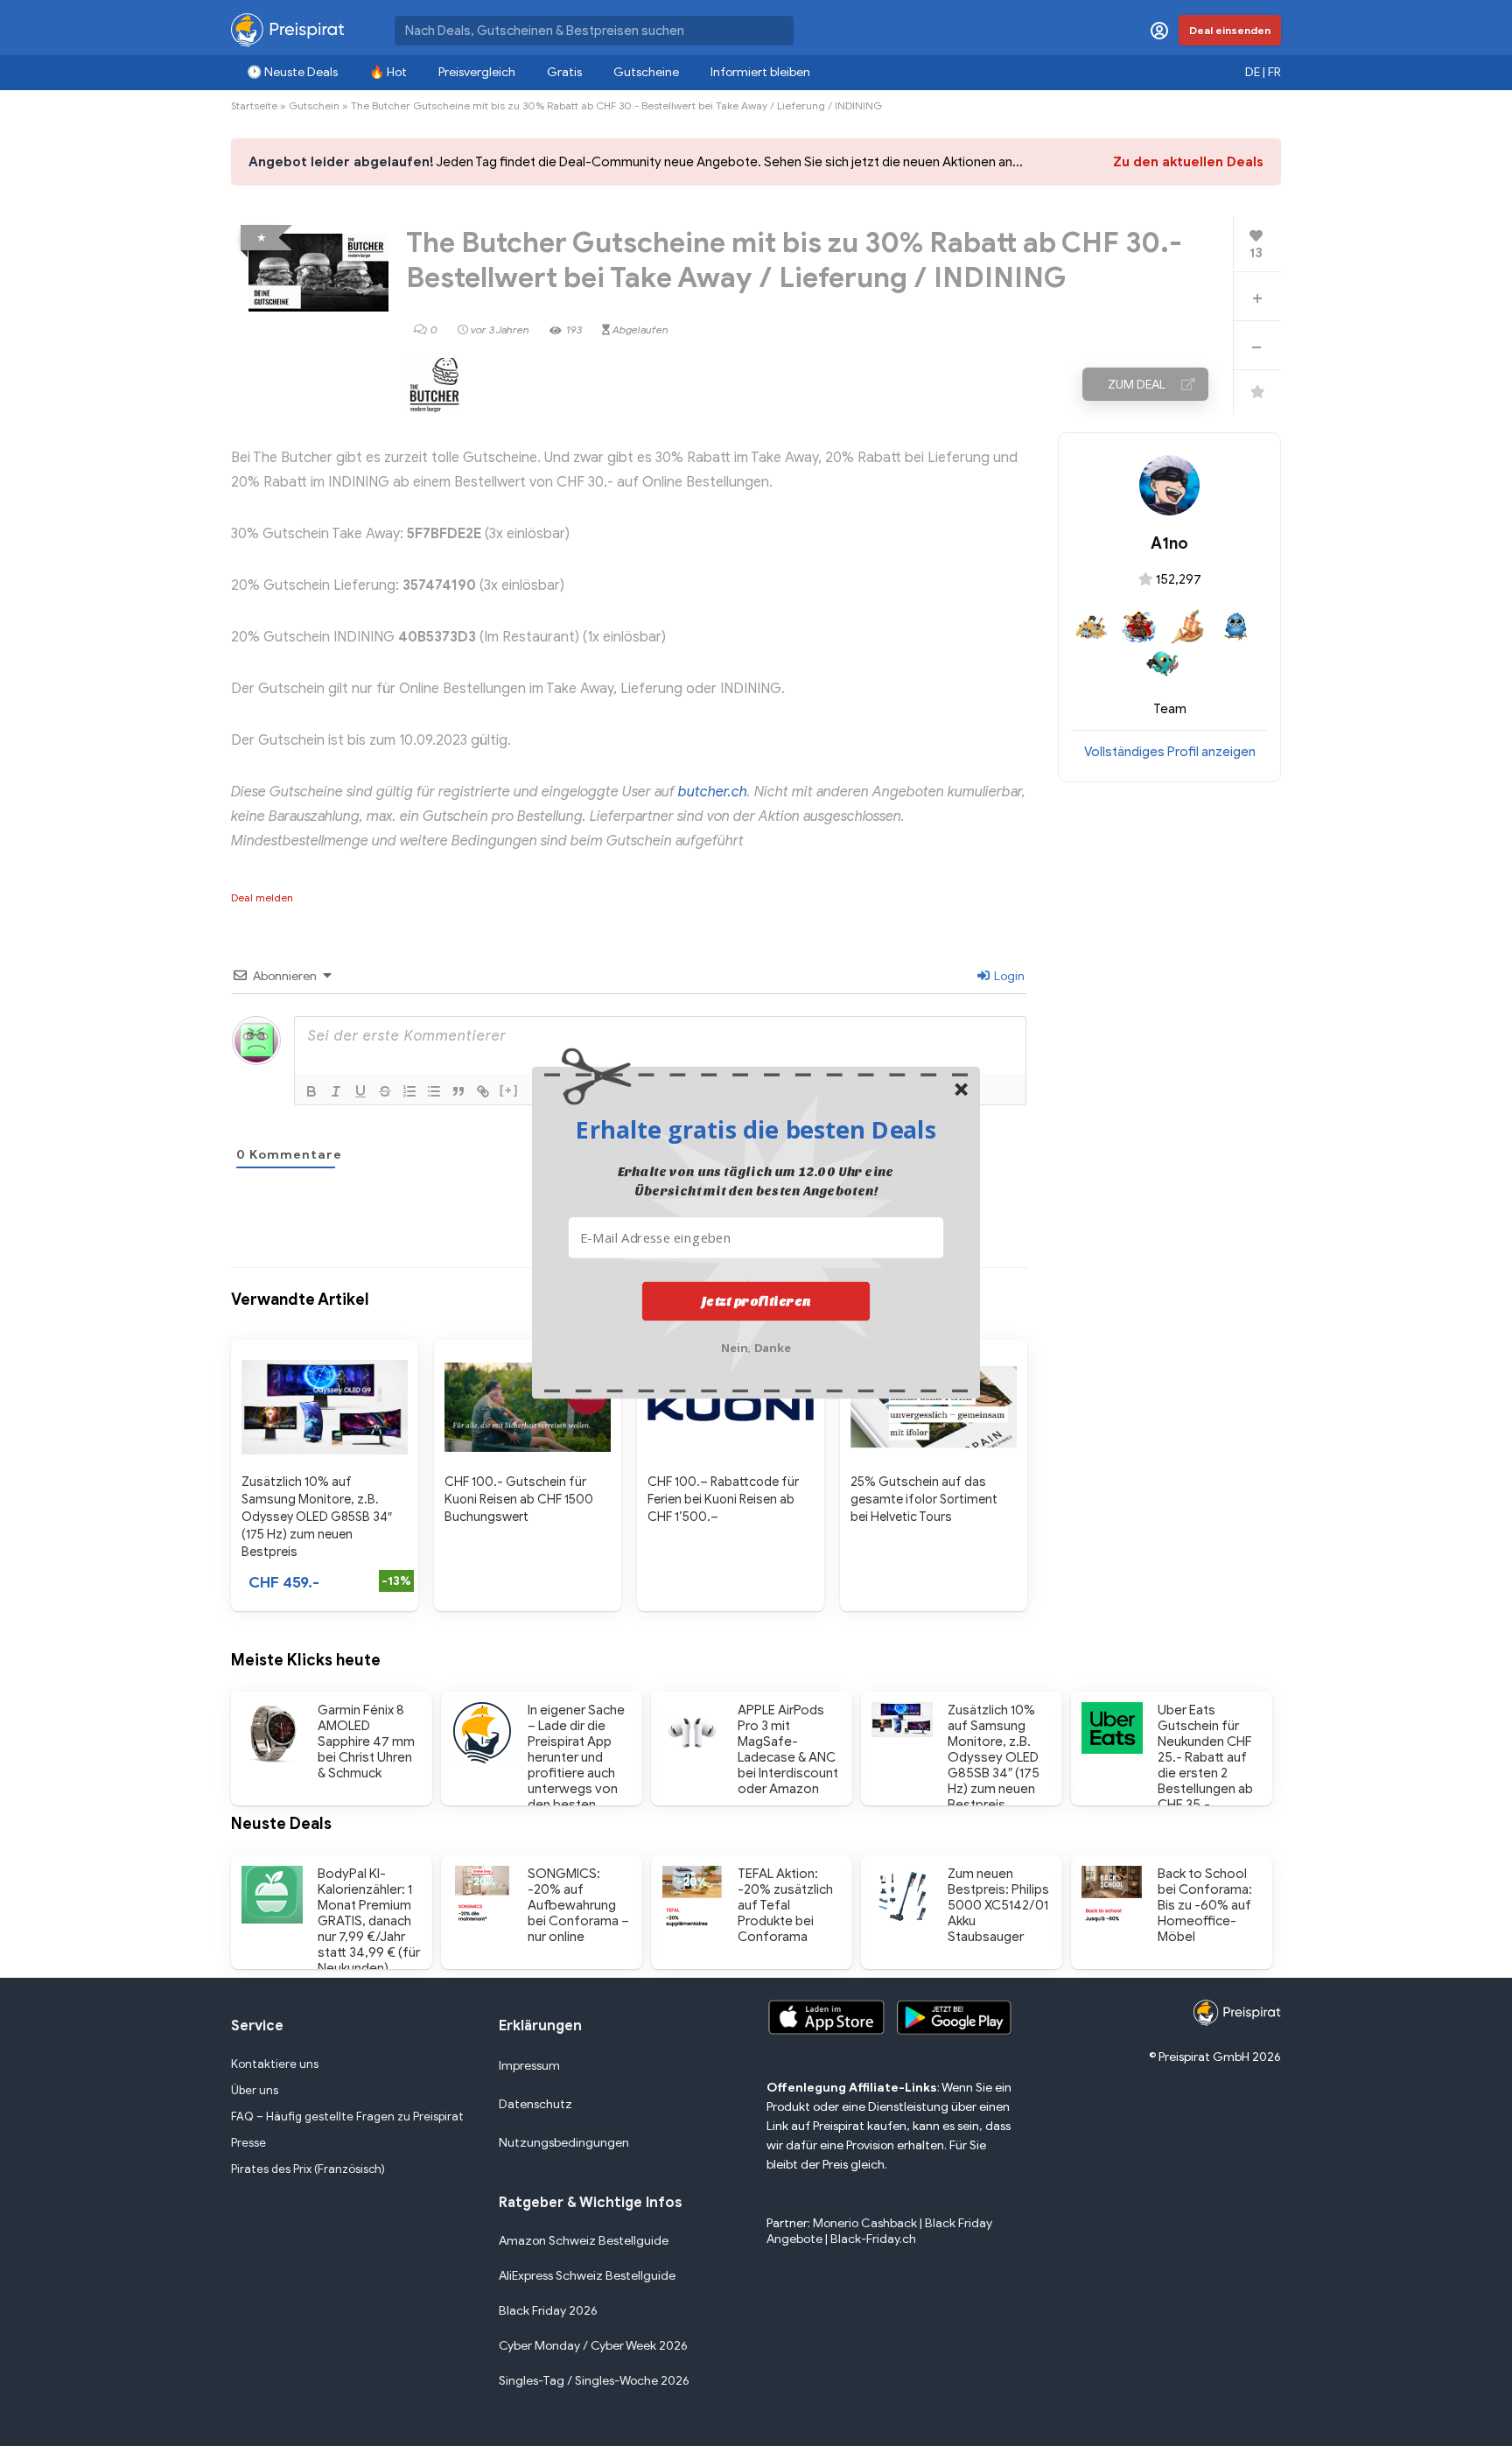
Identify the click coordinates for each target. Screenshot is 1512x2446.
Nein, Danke (756, 1346)
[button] (756, 1129)
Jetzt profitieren (756, 1300)
